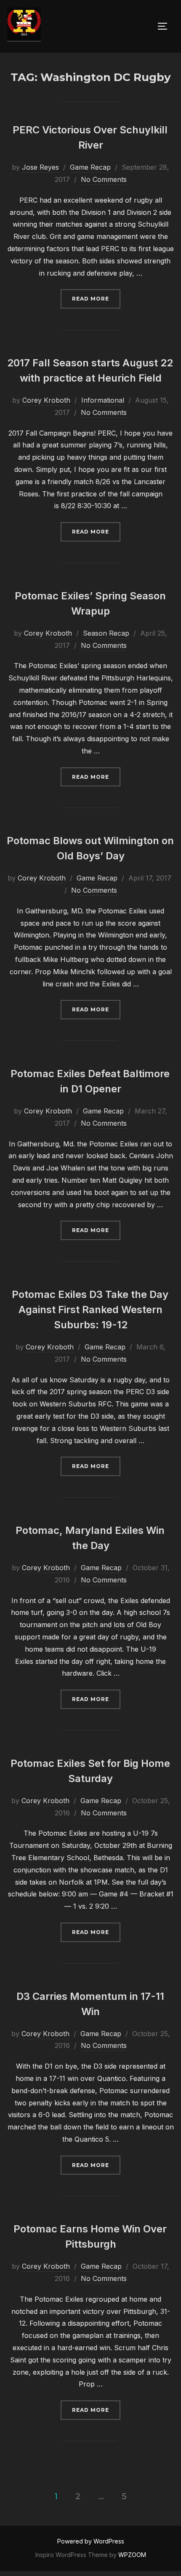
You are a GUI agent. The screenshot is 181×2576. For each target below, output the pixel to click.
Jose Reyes (40, 167)
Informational (103, 400)
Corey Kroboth (46, 400)
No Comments (104, 179)
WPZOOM (132, 2555)
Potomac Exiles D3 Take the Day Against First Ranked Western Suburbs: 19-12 (90, 1310)
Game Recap (90, 167)
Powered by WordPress (91, 2541)
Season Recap (106, 633)
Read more (96, 298)
